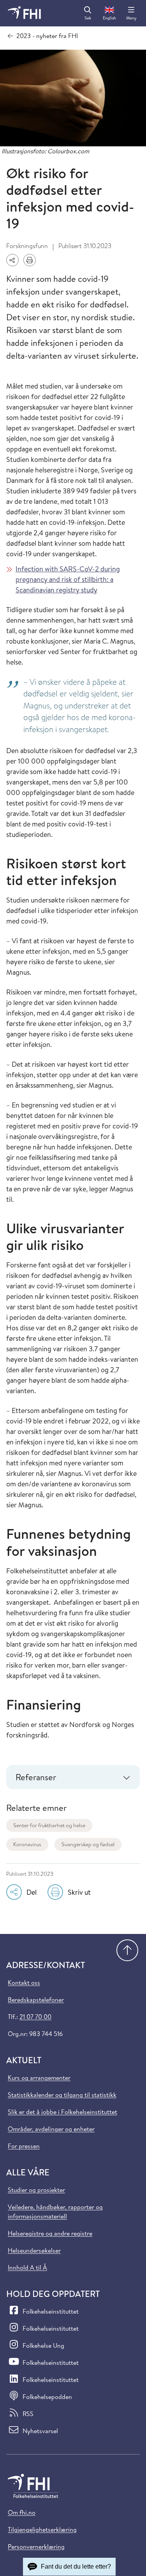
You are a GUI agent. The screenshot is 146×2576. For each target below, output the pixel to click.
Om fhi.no (22, 2512)
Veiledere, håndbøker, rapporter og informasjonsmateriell (55, 2211)
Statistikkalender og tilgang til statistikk (62, 2095)
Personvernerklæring (36, 2546)
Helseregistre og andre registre (50, 2233)
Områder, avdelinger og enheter (51, 2129)
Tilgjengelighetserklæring (42, 2529)
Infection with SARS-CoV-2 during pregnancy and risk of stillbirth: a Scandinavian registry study (68, 579)
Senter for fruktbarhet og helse (49, 1825)
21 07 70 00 (35, 2017)
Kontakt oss (24, 1982)
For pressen (24, 2146)
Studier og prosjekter (36, 2190)
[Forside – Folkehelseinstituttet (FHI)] (24, 13)
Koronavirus (27, 1844)
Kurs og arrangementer (39, 2078)
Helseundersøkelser (34, 2250)
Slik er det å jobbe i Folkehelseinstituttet (62, 2112)
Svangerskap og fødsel (88, 1844)
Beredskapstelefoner (36, 2000)
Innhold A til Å (27, 2267)
